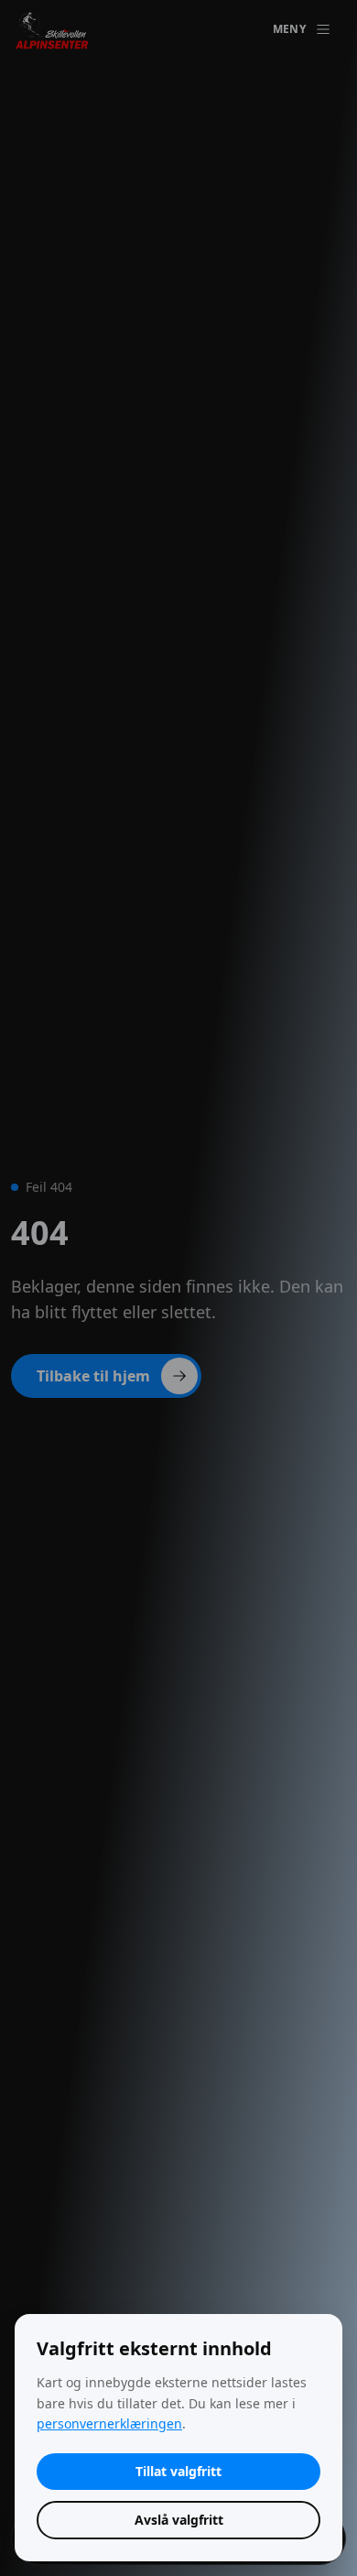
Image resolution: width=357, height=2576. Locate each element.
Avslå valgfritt (179, 2520)
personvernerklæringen (109, 2423)
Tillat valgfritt (178, 2471)
